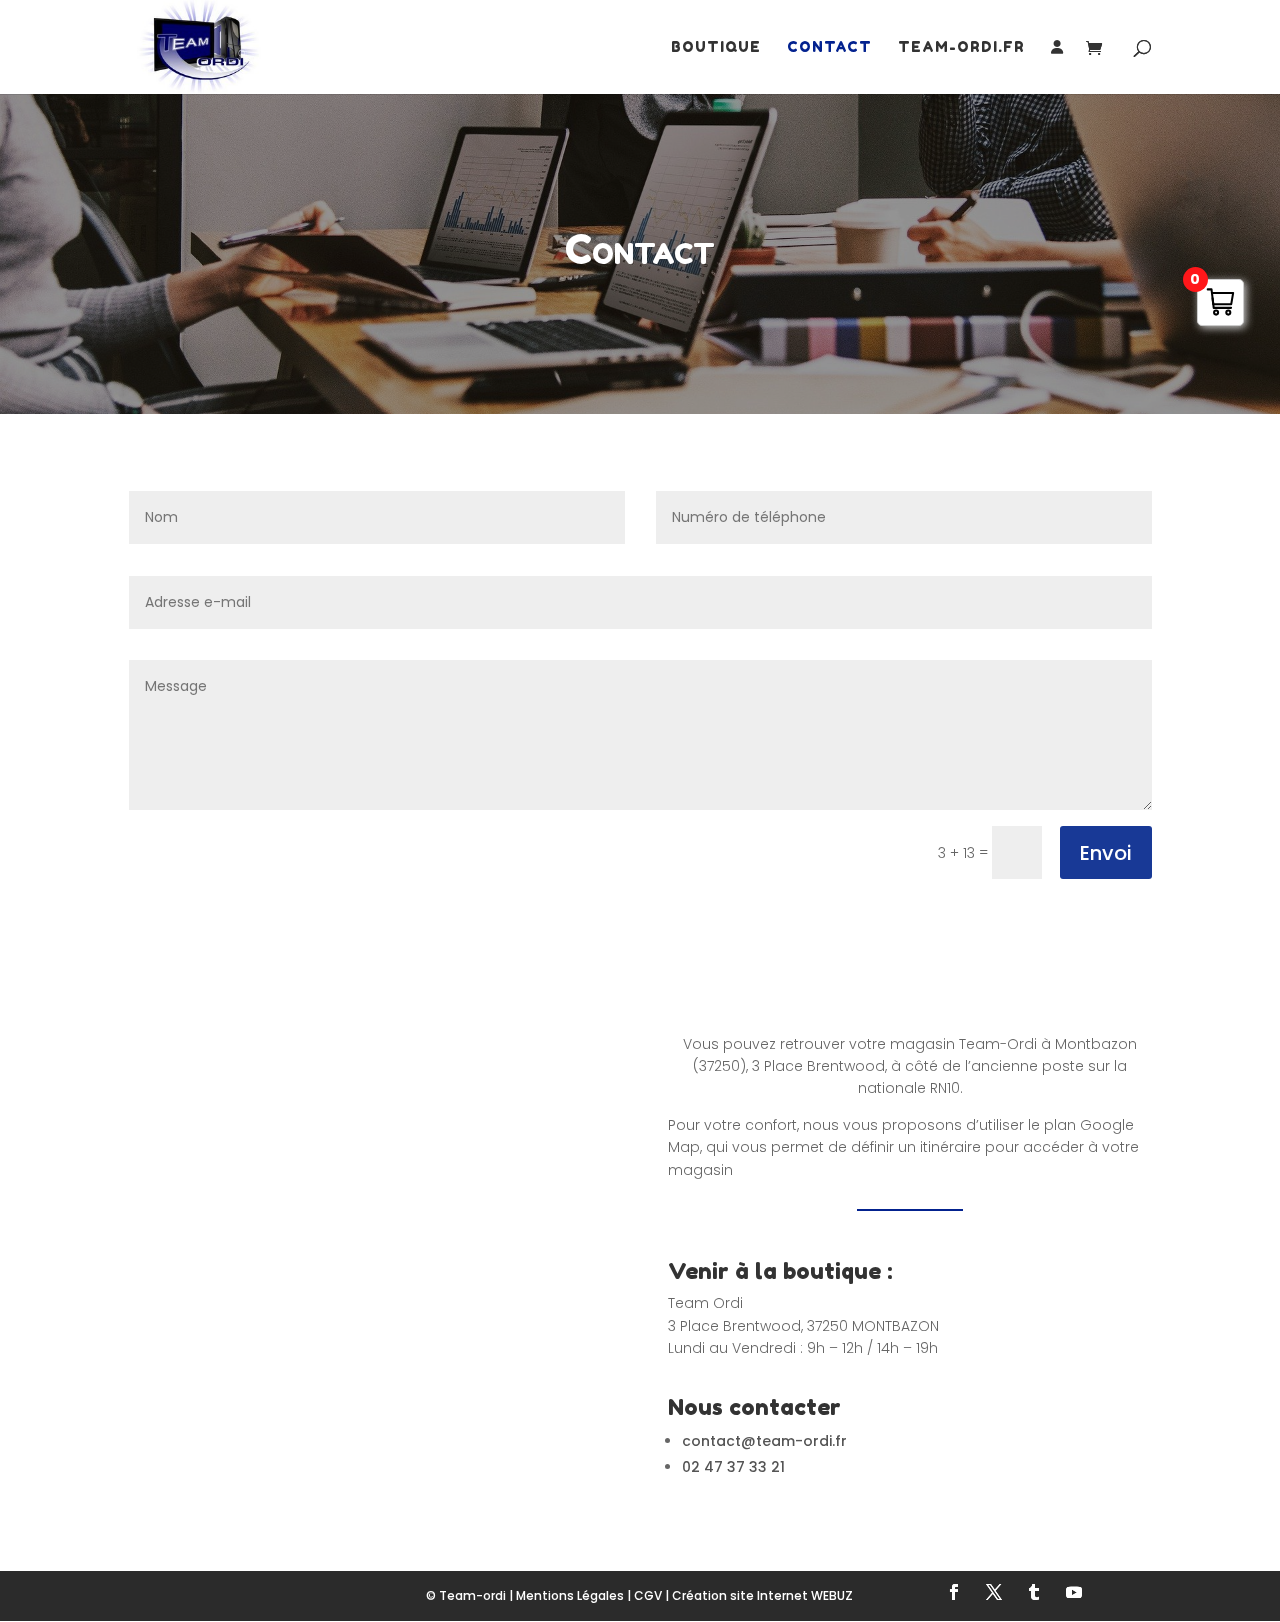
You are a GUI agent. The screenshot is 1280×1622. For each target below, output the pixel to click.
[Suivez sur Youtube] (1074, 1592)
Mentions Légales (570, 1595)
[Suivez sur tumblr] (1034, 1592)
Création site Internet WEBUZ (762, 1595)
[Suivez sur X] (994, 1592)
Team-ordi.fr (961, 47)
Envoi (1106, 853)
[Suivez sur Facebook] (954, 1592)
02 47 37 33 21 (733, 1467)
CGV (648, 1595)
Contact (829, 47)
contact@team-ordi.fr (764, 1441)
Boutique (716, 47)
